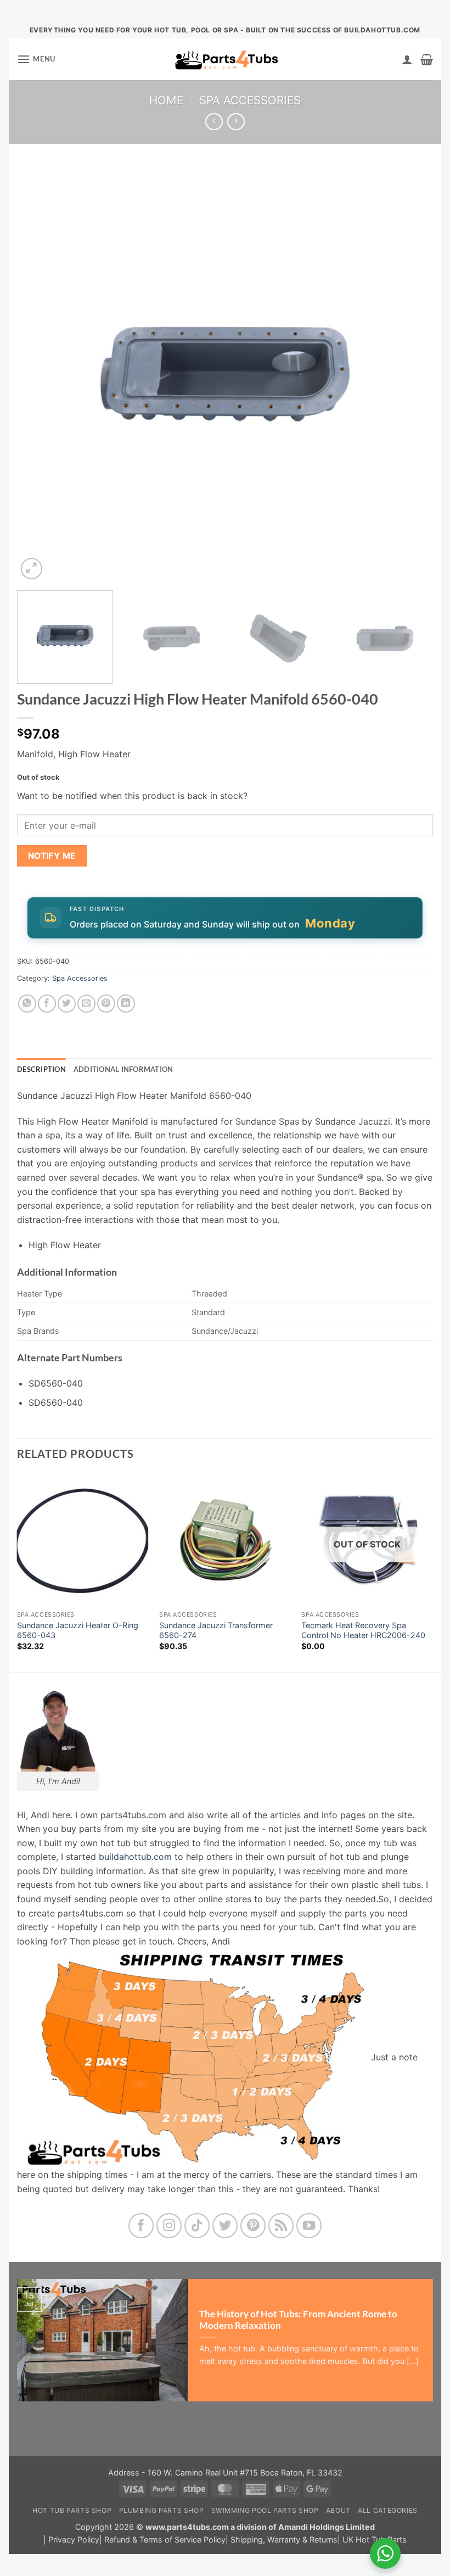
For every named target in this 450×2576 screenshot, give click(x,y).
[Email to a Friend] (86, 1004)
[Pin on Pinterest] (106, 1004)
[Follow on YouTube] (309, 2226)
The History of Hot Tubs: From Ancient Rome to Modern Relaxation (298, 2320)
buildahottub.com (135, 1857)
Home (166, 100)
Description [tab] (41, 1069)
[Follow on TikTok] (197, 2226)
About (338, 2510)
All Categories (388, 2510)
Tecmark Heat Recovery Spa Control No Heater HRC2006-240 (363, 1630)
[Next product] (214, 122)
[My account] (407, 59)
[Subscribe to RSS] (281, 2226)
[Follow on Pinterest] (253, 2226)
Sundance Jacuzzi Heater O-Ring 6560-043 (78, 1630)
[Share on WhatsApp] (27, 1004)
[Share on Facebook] (47, 1004)
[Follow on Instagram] (169, 2226)
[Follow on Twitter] (225, 2226)
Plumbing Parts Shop (162, 2510)
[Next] (411, 374)
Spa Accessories (250, 100)
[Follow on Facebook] (141, 2226)
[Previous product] (236, 122)
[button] (36, 59)
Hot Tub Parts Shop (72, 2510)
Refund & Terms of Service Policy (165, 2539)
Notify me (52, 856)
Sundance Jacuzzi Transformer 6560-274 (216, 1630)
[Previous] (39, 374)
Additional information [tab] (123, 1069)
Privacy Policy (74, 2539)
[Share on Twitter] (67, 1004)
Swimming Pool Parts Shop (265, 2510)
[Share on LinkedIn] (126, 1004)
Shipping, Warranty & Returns (284, 2539)
